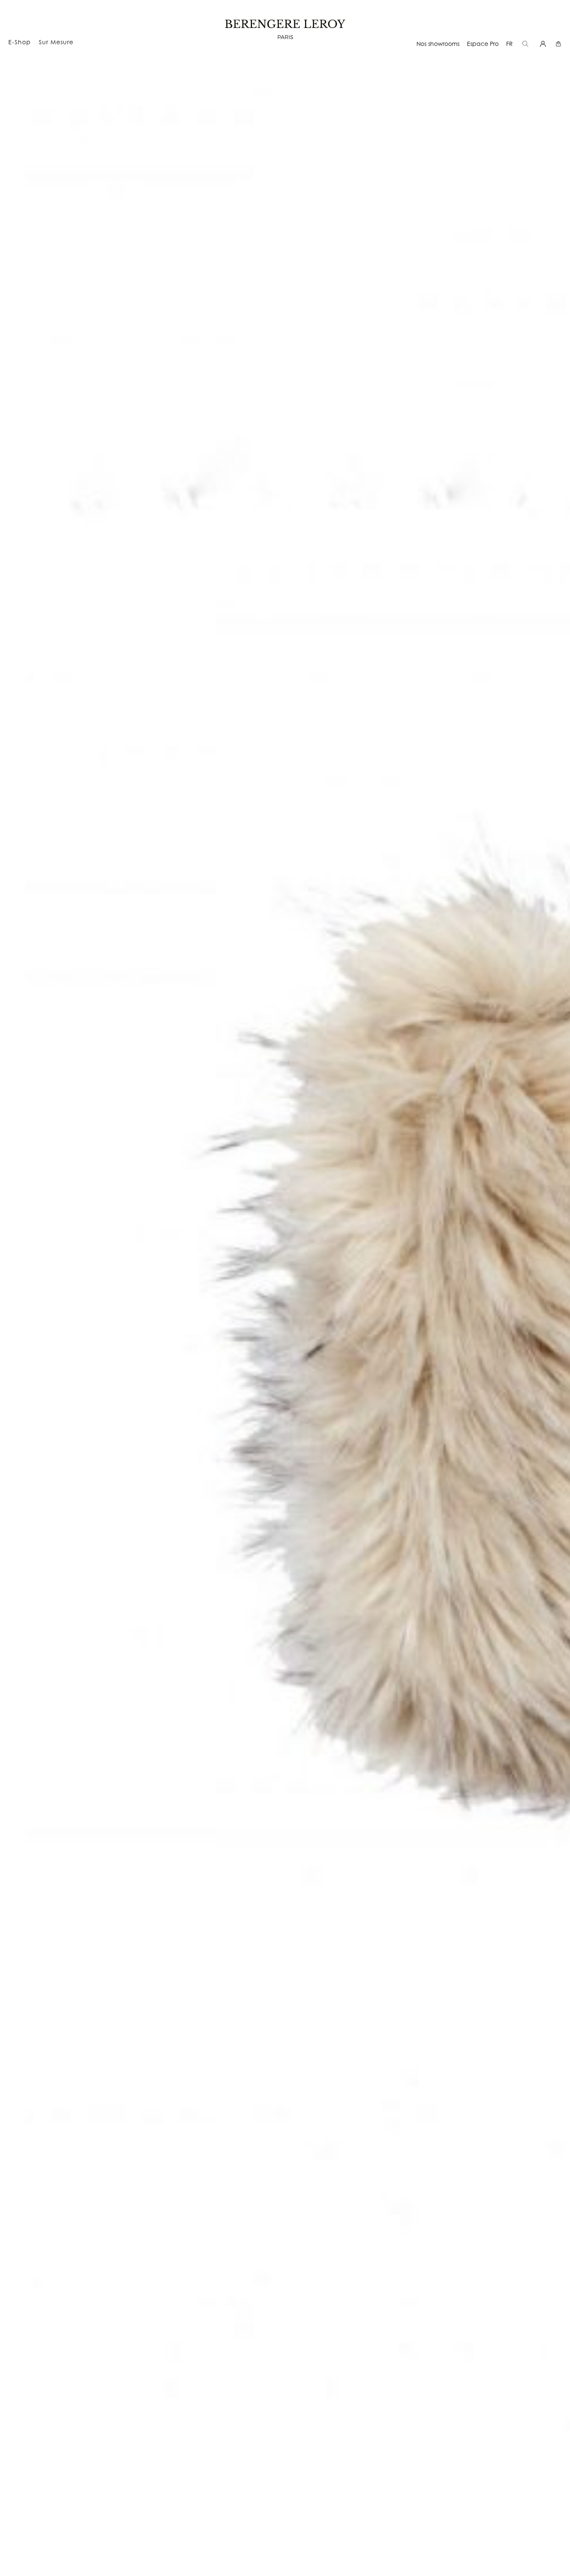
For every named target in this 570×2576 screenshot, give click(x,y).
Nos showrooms (438, 44)
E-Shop (20, 42)
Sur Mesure (56, 42)
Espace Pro (483, 44)
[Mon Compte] (544, 44)
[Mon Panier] (559, 44)
